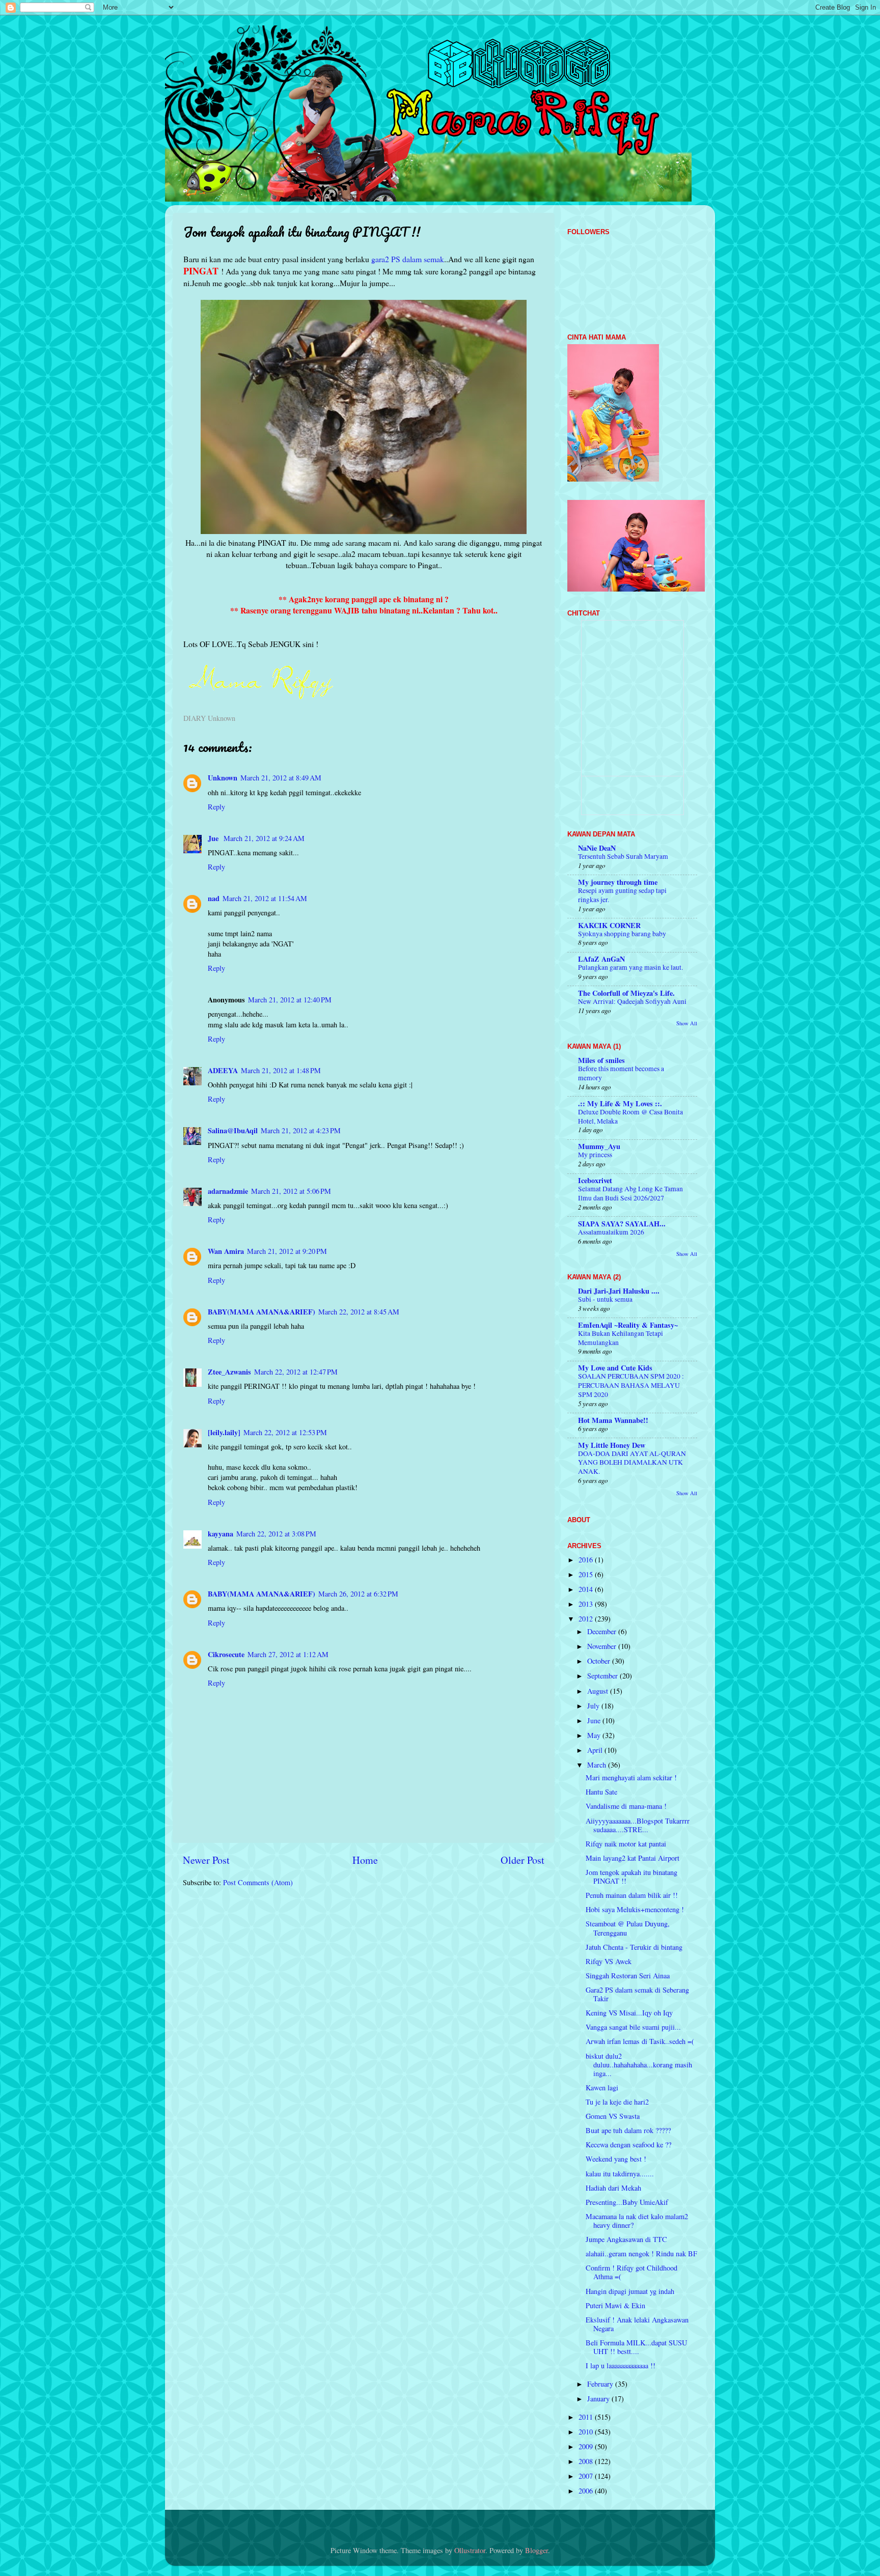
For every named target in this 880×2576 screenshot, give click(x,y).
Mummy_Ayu (599, 1146)
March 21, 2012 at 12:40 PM (290, 1000)
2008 (587, 2461)
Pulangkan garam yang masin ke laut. (630, 967)
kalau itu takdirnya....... (620, 2174)
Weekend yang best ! (616, 2159)
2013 (587, 1604)
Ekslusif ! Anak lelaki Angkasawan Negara (637, 2324)
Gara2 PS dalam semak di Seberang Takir (637, 1994)
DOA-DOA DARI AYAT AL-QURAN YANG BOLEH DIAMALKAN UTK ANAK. (632, 1463)
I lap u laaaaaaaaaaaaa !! (621, 2365)
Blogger (537, 2550)
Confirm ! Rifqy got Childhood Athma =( (631, 2272)
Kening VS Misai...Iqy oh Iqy (629, 2013)
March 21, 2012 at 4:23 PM (301, 1130)
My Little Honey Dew (612, 1445)
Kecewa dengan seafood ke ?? (628, 2145)
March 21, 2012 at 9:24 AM (264, 838)
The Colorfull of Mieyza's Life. (626, 993)
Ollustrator (470, 2550)
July (594, 1706)
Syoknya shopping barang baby (622, 934)
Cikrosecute (226, 1654)
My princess (595, 1155)
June (595, 1720)
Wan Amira (226, 1251)
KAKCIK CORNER (609, 925)
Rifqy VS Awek (609, 1961)
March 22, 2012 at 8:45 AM (359, 1312)
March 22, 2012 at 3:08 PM (276, 1534)
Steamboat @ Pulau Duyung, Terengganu (628, 1928)
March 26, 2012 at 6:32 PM (358, 1594)
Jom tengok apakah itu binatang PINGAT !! (631, 1877)
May (595, 1735)
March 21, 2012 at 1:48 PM (281, 1070)
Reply (216, 807)
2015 (587, 1574)
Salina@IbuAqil (233, 1130)
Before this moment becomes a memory (621, 1073)
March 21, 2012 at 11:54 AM (265, 898)
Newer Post (206, 1860)
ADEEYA (223, 1070)
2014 (587, 1589)
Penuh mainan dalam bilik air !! (632, 1895)
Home (365, 1860)
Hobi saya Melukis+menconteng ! (635, 1909)
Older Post (522, 1860)
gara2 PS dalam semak (408, 259)
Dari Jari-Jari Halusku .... (619, 1291)
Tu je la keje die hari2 (617, 2102)
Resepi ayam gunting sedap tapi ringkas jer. (622, 895)
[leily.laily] (224, 1432)
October (600, 1661)
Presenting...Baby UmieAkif (627, 2202)
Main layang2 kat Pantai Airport (632, 1858)
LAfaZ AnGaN (601, 959)
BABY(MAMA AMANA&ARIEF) (262, 1312)
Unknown (223, 778)
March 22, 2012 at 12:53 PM (285, 1432)
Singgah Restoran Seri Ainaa (628, 1976)
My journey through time (618, 882)
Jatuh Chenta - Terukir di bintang (634, 1947)
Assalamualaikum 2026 (611, 1232)
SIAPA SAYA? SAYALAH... (622, 1224)
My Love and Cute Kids (615, 1368)
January (599, 2399)
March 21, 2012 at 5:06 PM (291, 1191)
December (603, 1631)
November (603, 1646)
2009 (587, 2446)
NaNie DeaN (597, 848)
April (596, 1750)
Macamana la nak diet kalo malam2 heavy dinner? (637, 2221)
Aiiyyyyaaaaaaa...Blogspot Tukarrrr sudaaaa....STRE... (638, 1825)
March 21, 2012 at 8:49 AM (281, 778)
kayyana (221, 1534)
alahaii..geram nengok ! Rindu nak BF (641, 2253)
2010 (587, 2432)
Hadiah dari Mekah (613, 2188)
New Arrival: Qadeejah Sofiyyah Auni (632, 1001)
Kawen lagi (602, 2088)
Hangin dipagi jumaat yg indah (630, 2291)
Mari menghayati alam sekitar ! (631, 1777)
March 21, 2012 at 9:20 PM (287, 1251)
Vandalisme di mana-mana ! (626, 1806)
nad (214, 898)
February (601, 2384)
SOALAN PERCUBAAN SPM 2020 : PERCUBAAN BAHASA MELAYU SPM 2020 (631, 1385)
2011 (587, 2417)
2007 (587, 2476)
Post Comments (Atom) (258, 1882)
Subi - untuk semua (605, 1299)
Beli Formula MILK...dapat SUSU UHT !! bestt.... (636, 2347)
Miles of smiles (601, 1060)
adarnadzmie (228, 1191)
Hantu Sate (601, 1792)
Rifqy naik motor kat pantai (626, 1844)
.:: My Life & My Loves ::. (620, 1103)
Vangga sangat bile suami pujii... (633, 2027)
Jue (214, 838)
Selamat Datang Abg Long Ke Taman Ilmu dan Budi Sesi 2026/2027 (630, 1193)
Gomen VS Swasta (613, 2116)
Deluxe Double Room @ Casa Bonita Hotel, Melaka (630, 1116)
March (598, 1765)
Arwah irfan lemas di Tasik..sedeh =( (640, 2041)
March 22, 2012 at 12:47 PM (296, 1372)
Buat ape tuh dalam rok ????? (628, 2130)
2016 (587, 1560)
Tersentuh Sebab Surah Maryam (623, 856)
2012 (587, 1619)
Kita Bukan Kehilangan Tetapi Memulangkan (621, 1338)
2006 (587, 2491)
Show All (687, 1023)
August (599, 1691)
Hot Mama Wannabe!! (613, 1420)
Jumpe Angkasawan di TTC (626, 2239)
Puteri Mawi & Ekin (615, 2305)
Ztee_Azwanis (229, 1372)
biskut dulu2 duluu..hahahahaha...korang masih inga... (639, 2065)
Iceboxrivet (595, 1180)
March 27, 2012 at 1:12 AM (288, 1654)
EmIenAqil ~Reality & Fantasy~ (628, 1325)
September (603, 1676)
